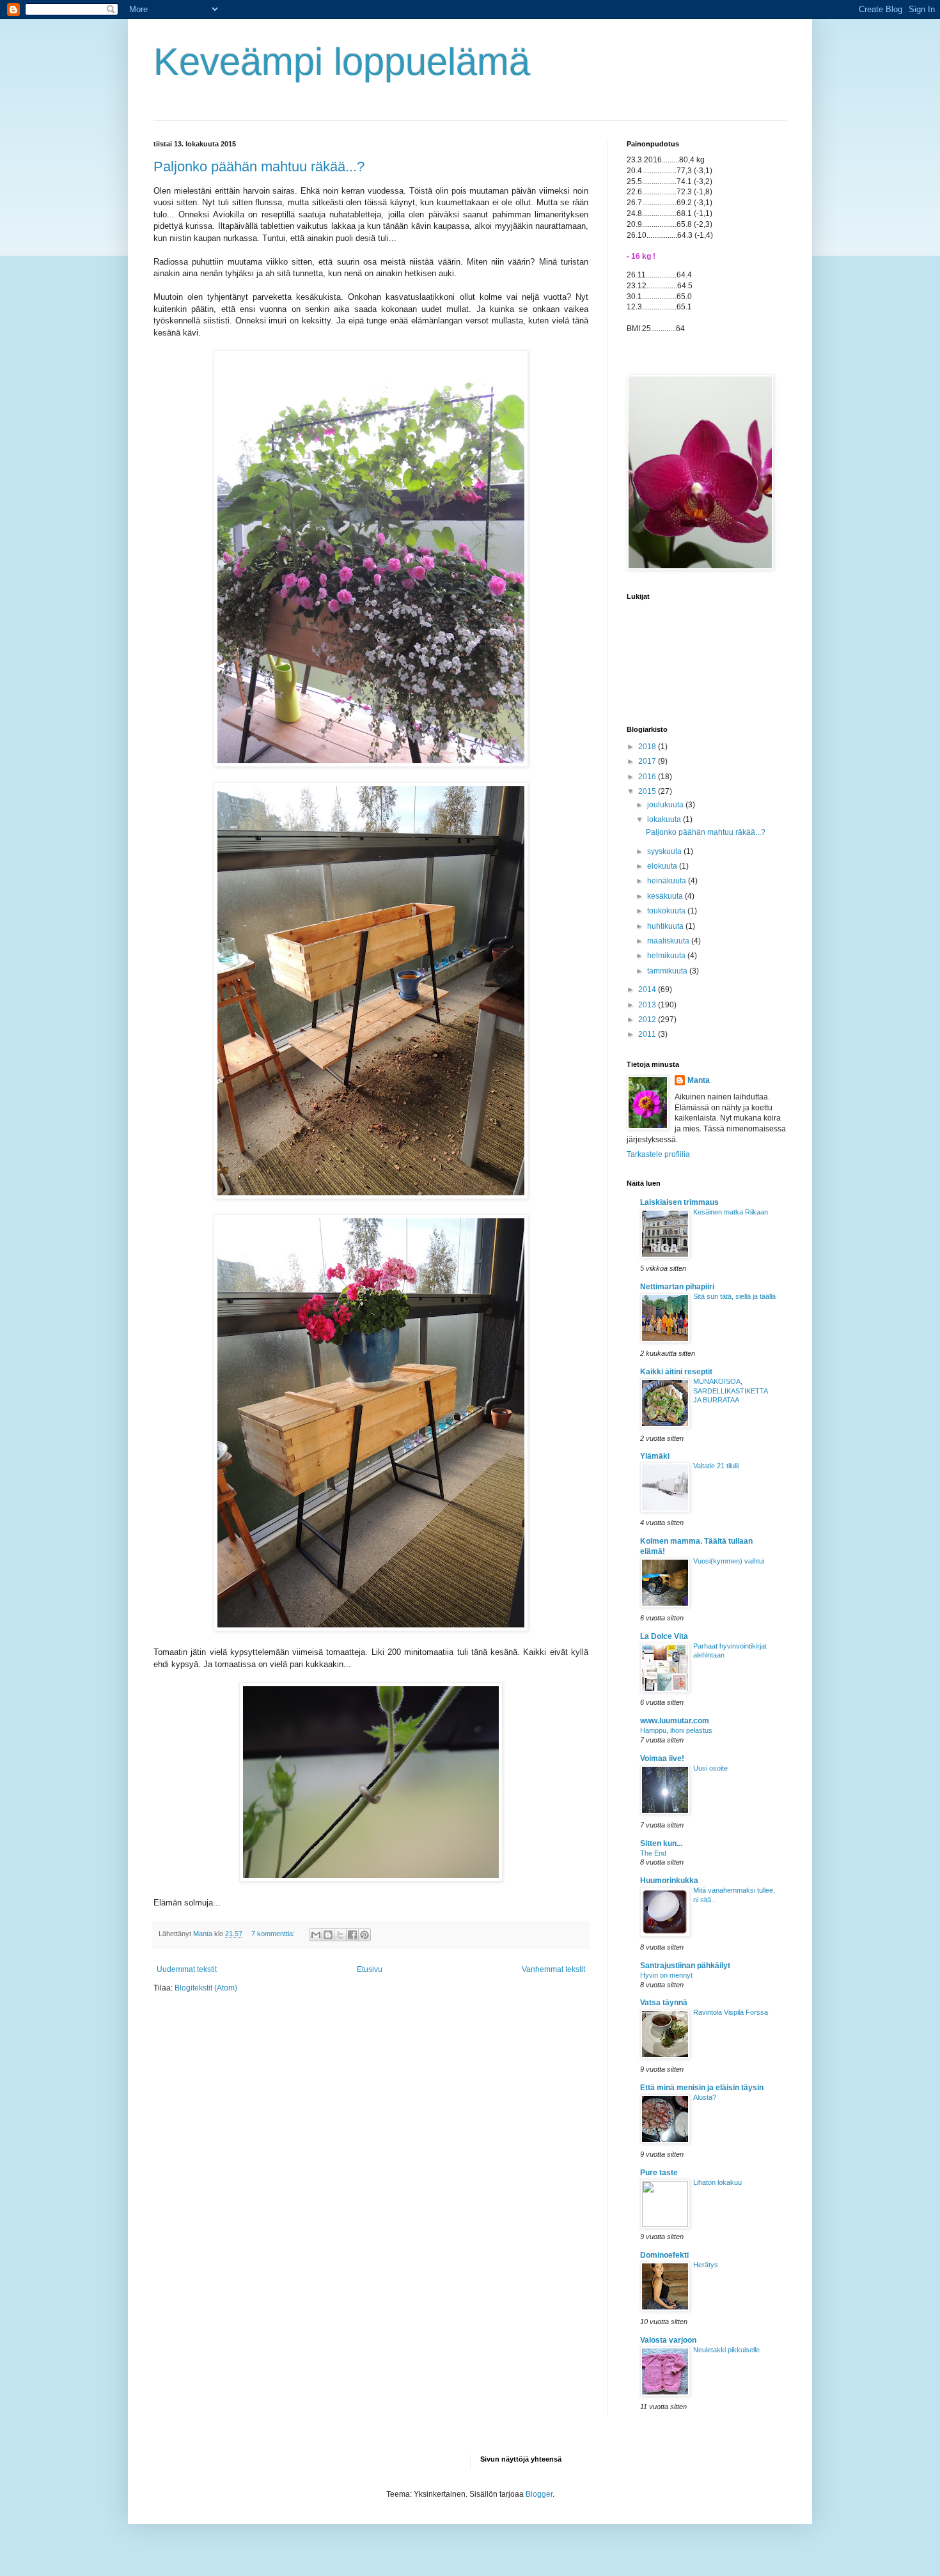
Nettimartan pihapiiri (677, 1287)
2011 (648, 1034)
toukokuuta (667, 911)
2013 (648, 1005)
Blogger (539, 2494)
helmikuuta (667, 956)
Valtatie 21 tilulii (716, 1466)
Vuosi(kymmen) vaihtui (729, 1561)
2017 (648, 761)
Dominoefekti (664, 2255)
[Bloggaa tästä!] (328, 1935)
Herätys (706, 2265)
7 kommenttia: (274, 1934)
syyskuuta (665, 851)
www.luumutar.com (675, 1721)
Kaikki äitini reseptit (676, 1372)
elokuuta (663, 866)
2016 (648, 777)
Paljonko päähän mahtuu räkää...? (259, 167)
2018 (648, 747)
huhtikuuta (666, 926)
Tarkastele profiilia (658, 1154)
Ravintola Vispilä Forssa (731, 2012)
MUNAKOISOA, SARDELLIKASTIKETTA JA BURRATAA (730, 1391)
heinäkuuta (668, 881)
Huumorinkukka (669, 1881)
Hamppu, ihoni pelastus (676, 1730)
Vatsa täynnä (664, 2003)
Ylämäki (655, 1456)
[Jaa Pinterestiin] (364, 1935)
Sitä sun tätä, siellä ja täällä (734, 1296)
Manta (699, 1080)
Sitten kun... (661, 1843)
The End (653, 1853)
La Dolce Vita (664, 1636)
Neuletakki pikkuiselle (726, 2350)
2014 (648, 989)
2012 (648, 1020)
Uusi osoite (710, 1768)
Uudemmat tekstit (187, 1969)
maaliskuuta (669, 941)
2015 (648, 791)
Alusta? (705, 2097)
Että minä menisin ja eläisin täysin (702, 2088)
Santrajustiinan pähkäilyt (685, 1966)
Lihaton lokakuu (717, 2182)
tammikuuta (668, 971)
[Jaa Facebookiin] (352, 1935)
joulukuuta (666, 805)
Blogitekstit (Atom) (206, 1988)
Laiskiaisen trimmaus (679, 1202)
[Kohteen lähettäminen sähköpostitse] (316, 1935)
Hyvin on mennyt (666, 1975)
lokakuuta (665, 819)
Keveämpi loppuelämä (342, 62)
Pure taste (659, 2173)
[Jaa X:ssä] (340, 1935)
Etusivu (370, 1969)
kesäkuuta (666, 896)
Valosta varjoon (668, 2340)
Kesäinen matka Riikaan (731, 1212)
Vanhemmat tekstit (553, 1969)
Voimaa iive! (662, 1758)
